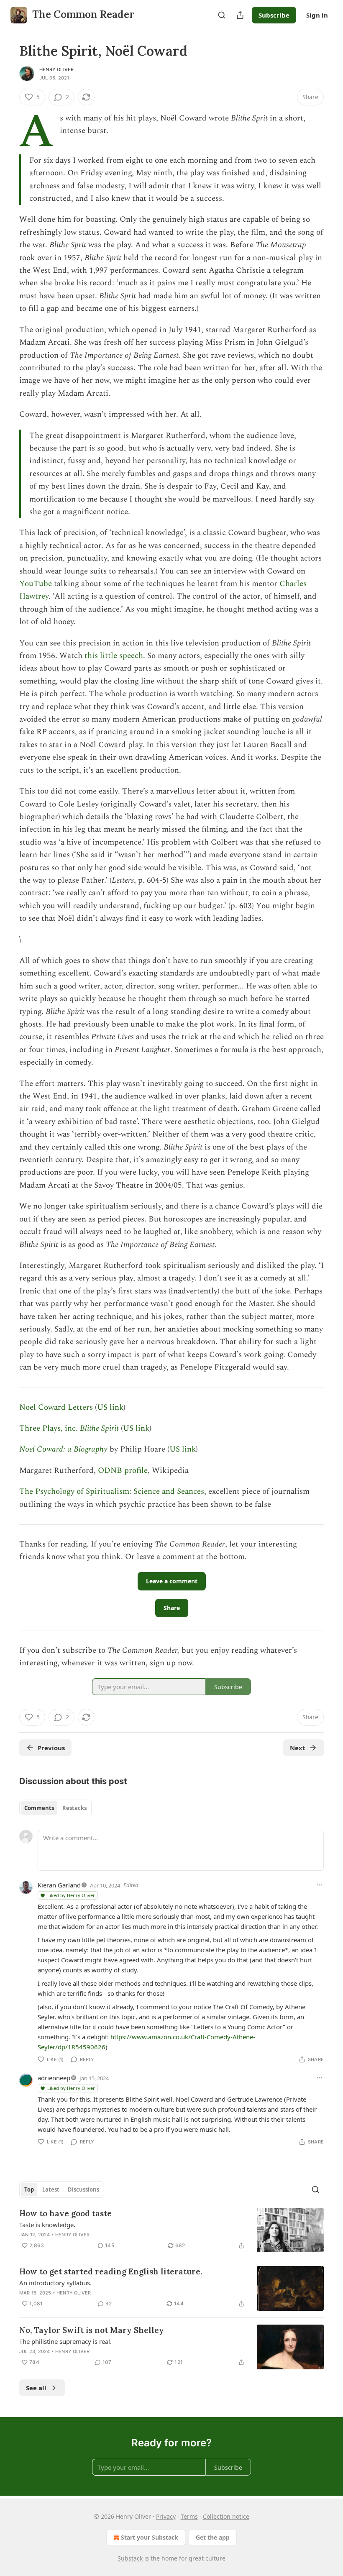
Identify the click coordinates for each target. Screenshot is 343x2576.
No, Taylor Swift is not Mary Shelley (92, 2330)
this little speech (114, 656)
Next (298, 1748)
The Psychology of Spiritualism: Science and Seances (112, 1492)
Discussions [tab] (83, 2189)
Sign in (317, 15)
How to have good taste (65, 2213)
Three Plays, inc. (50, 1428)
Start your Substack (150, 2537)
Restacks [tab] (74, 1808)
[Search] (222, 15)
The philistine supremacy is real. (65, 2341)
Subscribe (274, 15)
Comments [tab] (39, 1808)
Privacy (166, 2516)
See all (36, 2388)
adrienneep (54, 2078)
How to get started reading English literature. (111, 2271)
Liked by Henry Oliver (71, 1895)
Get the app (213, 2537)
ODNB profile (123, 1471)
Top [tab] (29, 2189)
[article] (171, 2230)
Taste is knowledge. (47, 2225)
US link (110, 1407)
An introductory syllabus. (55, 2283)
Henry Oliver (56, 69)
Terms (189, 2516)
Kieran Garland (59, 1885)
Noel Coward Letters (56, 1407)
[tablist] (55, 1808)
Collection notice (226, 2516)
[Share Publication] (240, 15)
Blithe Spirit (99, 1428)
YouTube (36, 584)
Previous (51, 1748)
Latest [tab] (51, 2189)
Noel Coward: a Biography (63, 1449)
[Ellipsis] (320, 1885)
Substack (130, 2558)
